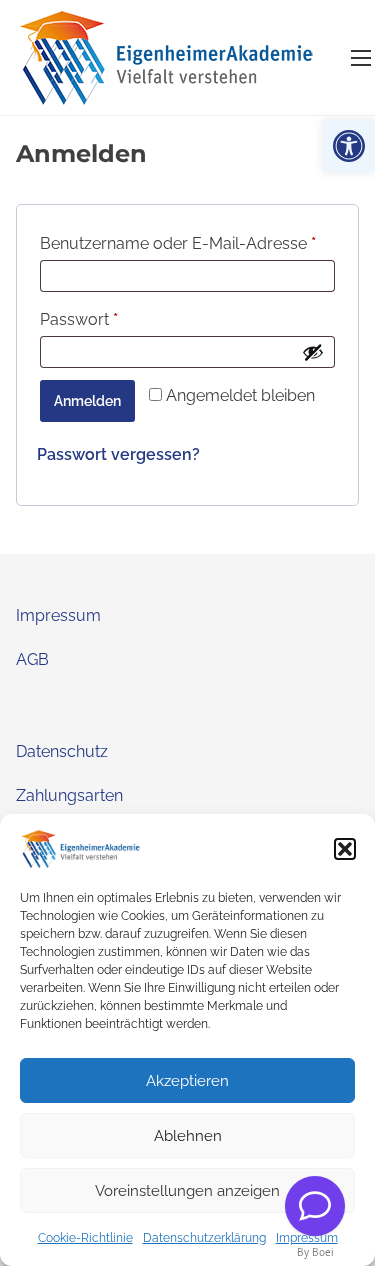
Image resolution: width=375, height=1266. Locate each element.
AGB (32, 659)
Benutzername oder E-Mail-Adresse (187, 243)
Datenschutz (62, 751)
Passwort (122, 319)
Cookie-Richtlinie (85, 1238)
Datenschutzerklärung (204, 1238)
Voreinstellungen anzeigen (187, 1191)
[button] (349, 146)
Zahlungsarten (69, 795)
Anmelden (87, 401)
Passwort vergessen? (118, 454)
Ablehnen (188, 1136)
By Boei (315, 1252)
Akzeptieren (187, 1081)
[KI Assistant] (315, 1206)
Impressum (307, 1238)
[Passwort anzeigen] (313, 352)
